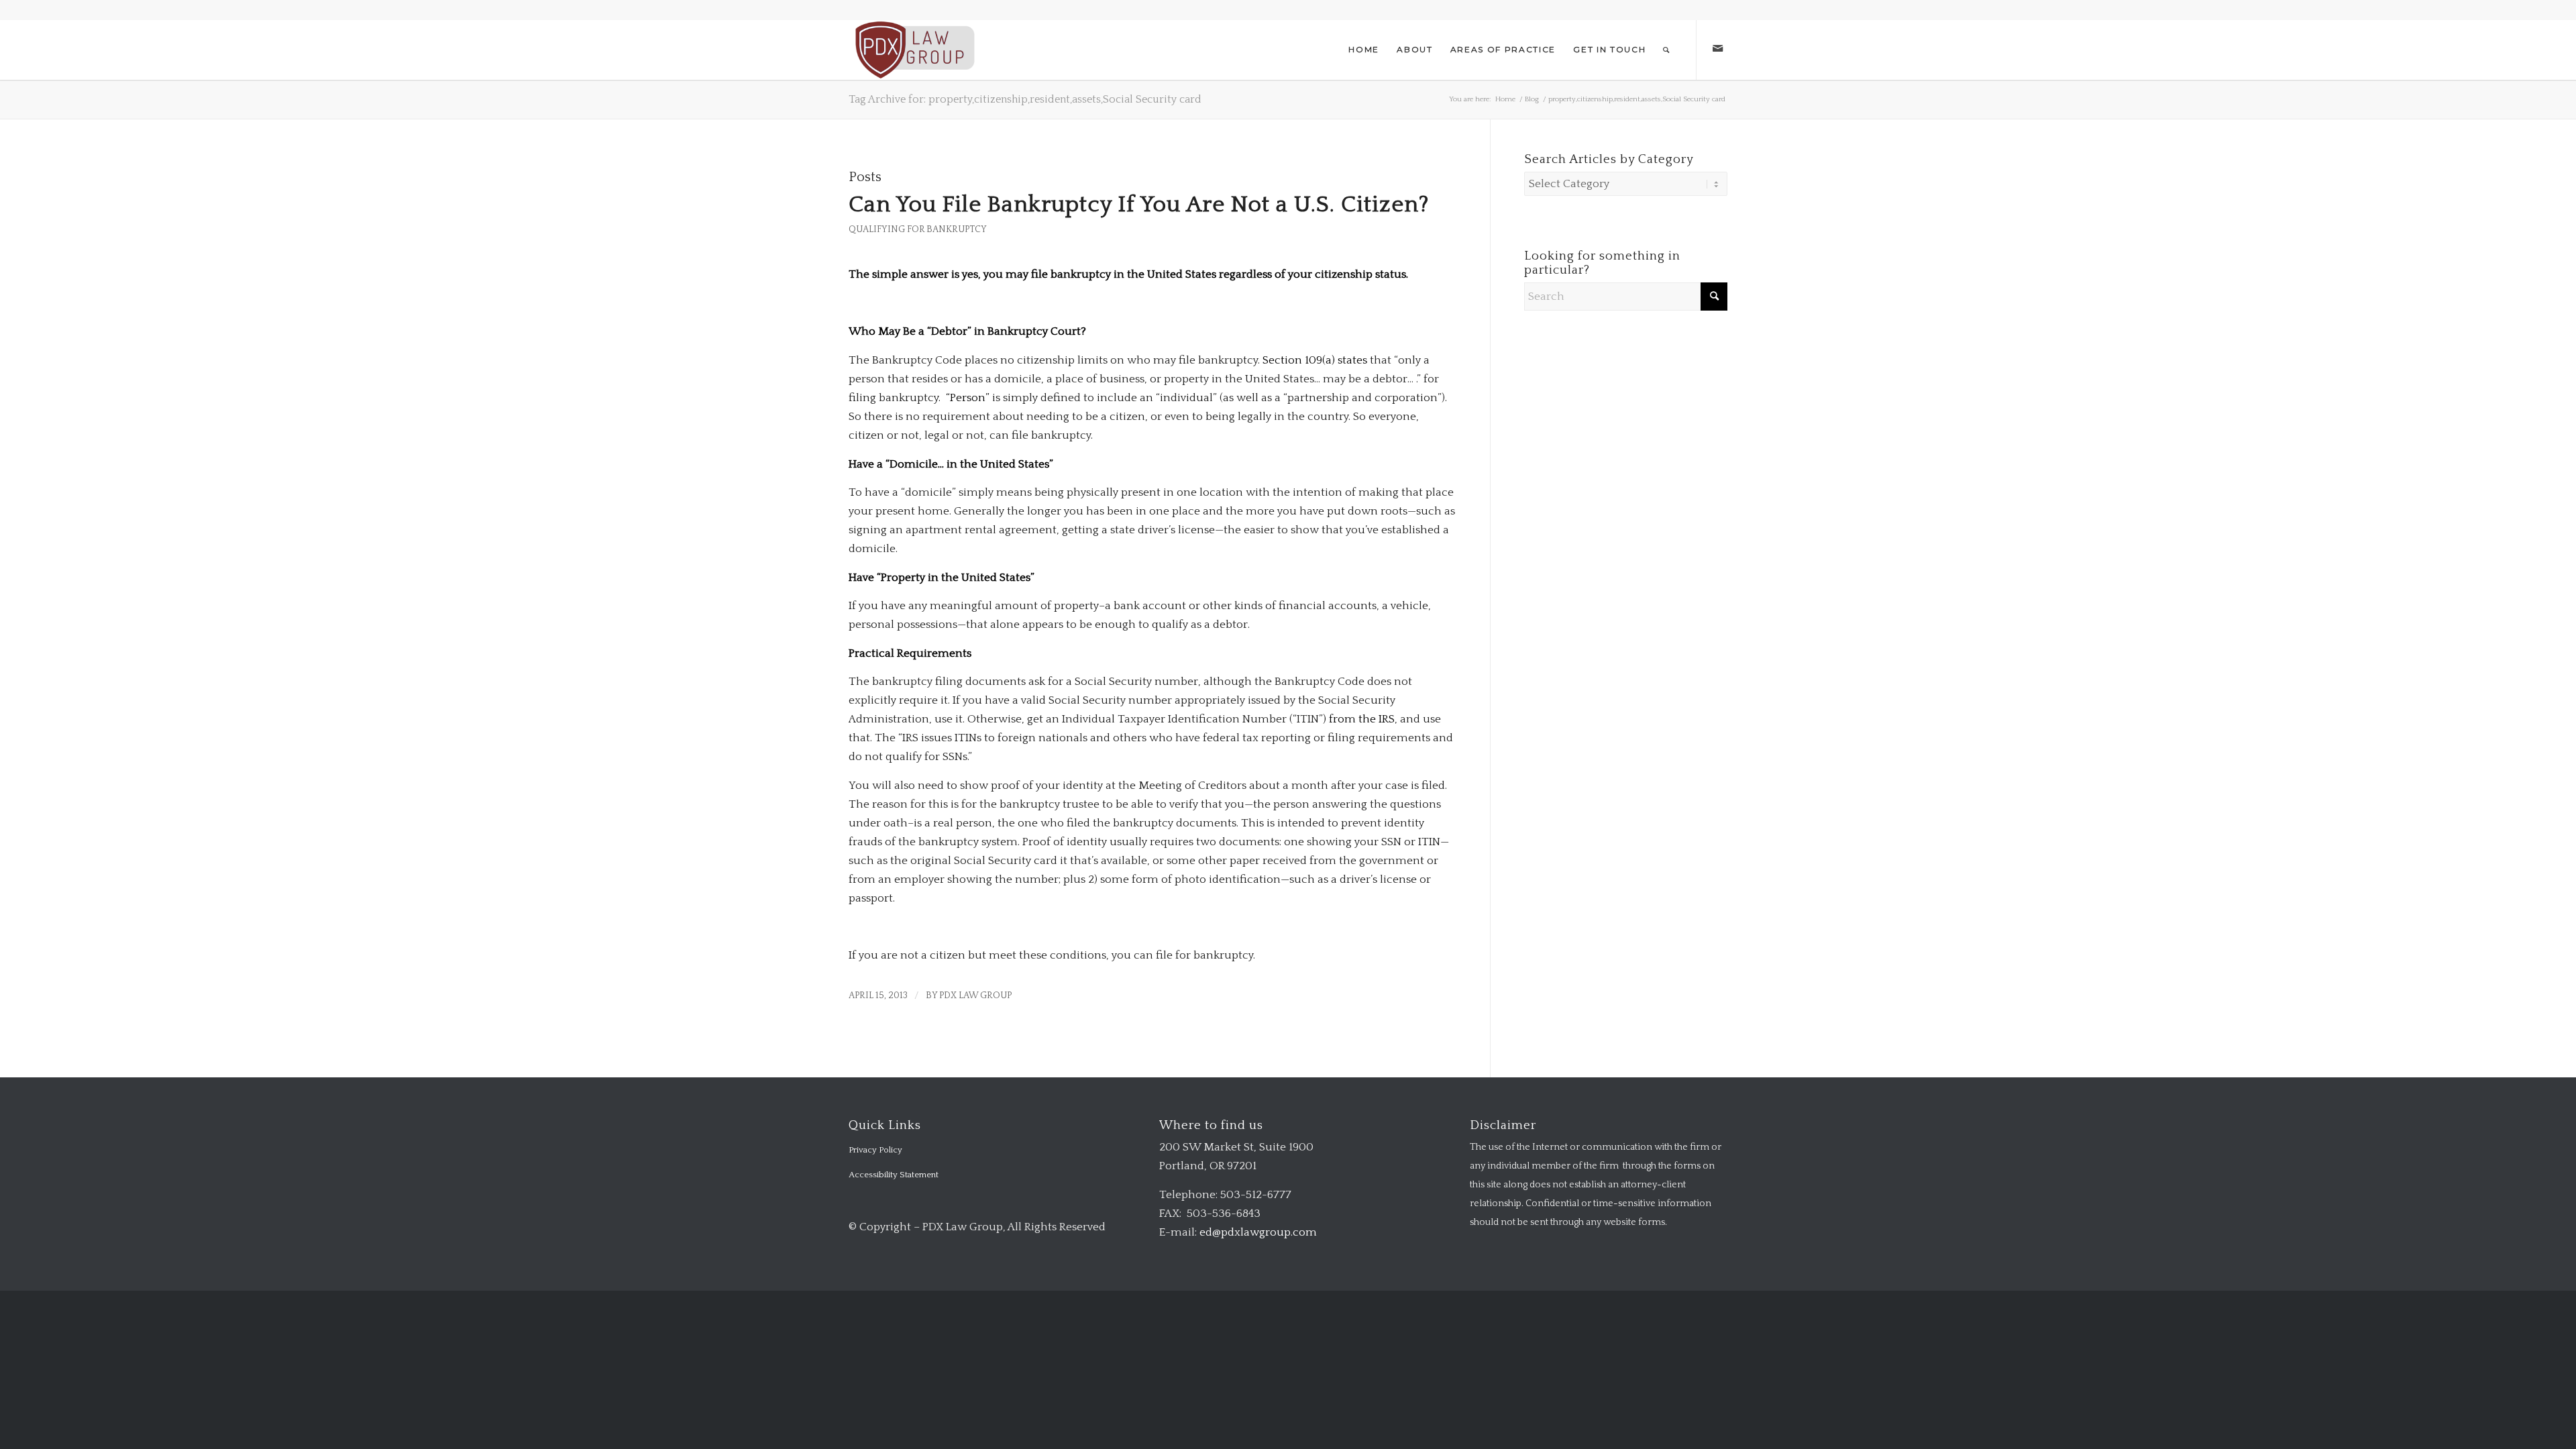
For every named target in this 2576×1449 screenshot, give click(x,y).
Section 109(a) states (1315, 360)
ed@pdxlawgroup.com (1258, 1232)
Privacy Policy (875, 1150)
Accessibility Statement (894, 1175)
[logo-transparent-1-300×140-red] (913, 50)
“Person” (968, 398)
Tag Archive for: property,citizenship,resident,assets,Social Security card (1025, 99)
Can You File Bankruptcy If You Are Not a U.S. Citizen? (1139, 205)
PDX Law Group (975, 996)
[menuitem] (1364, 50)
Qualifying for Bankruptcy (918, 229)
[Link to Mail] (1717, 49)
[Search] (1667, 50)
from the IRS (1362, 719)
